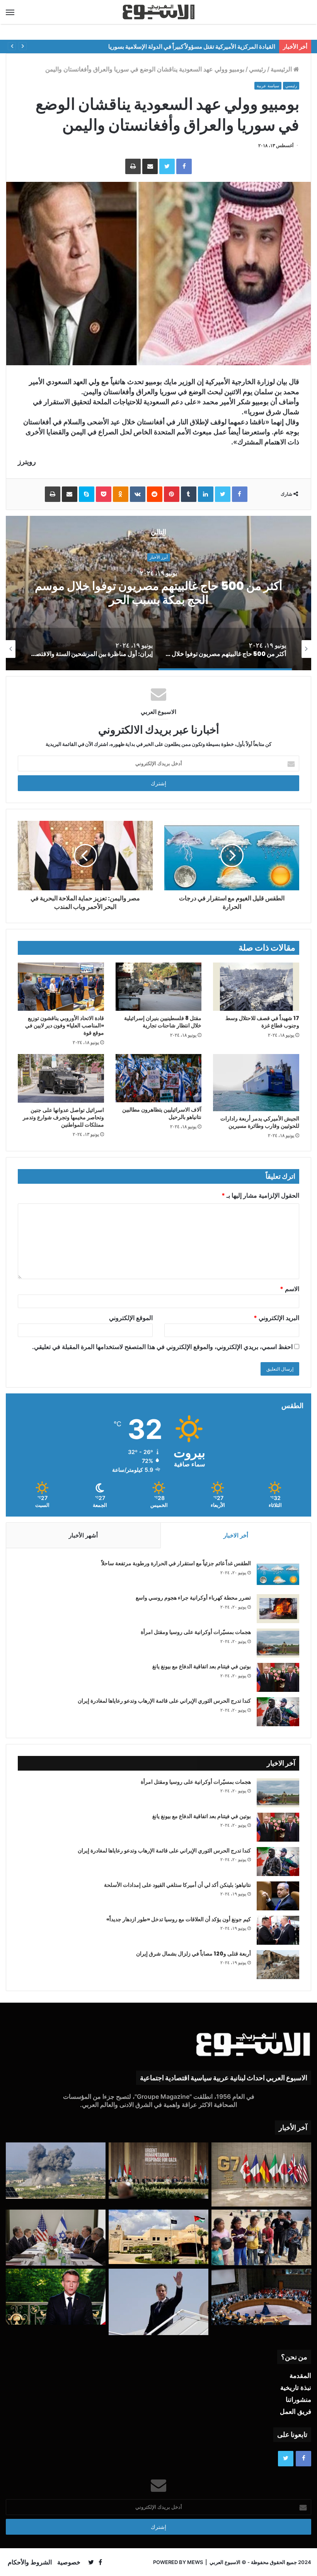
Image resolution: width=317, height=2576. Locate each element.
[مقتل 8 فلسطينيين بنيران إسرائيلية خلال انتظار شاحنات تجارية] (159, 987)
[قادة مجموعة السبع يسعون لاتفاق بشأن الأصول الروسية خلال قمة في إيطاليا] (261, 2174)
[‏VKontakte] (138, 494)
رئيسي (257, 69)
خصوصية (69, 2562)
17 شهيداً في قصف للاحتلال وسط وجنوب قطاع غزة (262, 1022)
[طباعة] (133, 166)
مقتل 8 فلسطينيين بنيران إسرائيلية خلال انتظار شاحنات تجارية (163, 1022)
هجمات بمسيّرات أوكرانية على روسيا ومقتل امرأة (196, 1632)
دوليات (205, 558)
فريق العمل (296, 2412)
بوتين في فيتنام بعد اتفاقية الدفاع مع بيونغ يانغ (202, 1666)
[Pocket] (104, 494)
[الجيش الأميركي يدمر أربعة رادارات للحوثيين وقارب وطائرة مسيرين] (256, 1083)
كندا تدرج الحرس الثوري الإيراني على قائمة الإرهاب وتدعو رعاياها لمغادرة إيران (164, 1701)
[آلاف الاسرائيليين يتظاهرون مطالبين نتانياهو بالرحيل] (159, 1078)
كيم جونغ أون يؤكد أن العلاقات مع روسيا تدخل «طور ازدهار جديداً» (179, 1919)
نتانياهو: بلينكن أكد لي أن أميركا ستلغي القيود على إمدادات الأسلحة (177, 1885)
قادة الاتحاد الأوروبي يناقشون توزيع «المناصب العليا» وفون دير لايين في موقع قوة (65, 1025)
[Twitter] (167, 166)
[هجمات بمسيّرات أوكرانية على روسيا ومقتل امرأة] (278, 1643)
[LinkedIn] (206, 494)
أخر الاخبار (236, 1535)
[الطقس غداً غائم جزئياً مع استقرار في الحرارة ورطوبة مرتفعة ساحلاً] (278, 1574)
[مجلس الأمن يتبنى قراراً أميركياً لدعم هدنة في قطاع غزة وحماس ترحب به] (261, 2297)
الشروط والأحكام (30, 2562)
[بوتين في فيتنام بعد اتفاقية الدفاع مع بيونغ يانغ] (278, 1677)
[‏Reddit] (155, 494)
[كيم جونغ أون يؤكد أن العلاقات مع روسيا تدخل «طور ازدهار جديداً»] (278, 1930)
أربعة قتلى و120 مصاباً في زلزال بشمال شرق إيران (193, 1954)
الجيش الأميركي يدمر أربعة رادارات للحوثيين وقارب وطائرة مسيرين (260, 1122)
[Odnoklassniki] (121, 494)
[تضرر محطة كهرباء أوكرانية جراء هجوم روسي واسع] (278, 1609)
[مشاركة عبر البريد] (150, 166)
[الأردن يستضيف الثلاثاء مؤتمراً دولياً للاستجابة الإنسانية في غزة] (158, 2237)
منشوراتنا (298, 2400)
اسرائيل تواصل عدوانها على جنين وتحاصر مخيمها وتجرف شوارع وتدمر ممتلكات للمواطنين (63, 1117)
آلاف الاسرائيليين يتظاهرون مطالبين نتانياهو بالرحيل (162, 1113)
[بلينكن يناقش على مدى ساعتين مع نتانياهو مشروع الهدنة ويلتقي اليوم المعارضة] (56, 2238)
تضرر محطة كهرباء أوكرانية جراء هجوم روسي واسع (193, 1598)
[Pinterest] (172, 494)
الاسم (290, 1289)
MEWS (195, 2562)
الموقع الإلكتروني (131, 1318)
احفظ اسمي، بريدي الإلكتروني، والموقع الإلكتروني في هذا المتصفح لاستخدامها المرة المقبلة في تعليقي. (162, 1347)
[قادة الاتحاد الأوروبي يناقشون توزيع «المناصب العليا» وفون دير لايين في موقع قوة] (61, 987)
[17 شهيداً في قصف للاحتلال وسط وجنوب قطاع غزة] (256, 987)
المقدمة (300, 2376)
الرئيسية (282, 69)
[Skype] (87, 494)
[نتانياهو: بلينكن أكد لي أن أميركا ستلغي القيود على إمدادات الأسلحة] (278, 1896)
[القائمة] (10, 12)
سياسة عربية (268, 86)
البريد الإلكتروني (276, 1318)
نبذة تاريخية (296, 2388)
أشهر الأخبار (83, 1535)
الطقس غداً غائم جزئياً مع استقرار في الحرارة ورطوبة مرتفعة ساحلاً (176, 1563)
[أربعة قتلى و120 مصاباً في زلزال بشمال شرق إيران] (278, 1965)
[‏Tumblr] (189, 494)
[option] (246, 649)
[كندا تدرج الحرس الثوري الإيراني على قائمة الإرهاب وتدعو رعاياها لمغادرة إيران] (278, 1712)
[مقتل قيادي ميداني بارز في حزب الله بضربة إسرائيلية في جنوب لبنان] (56, 2171)
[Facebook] (184, 166)
